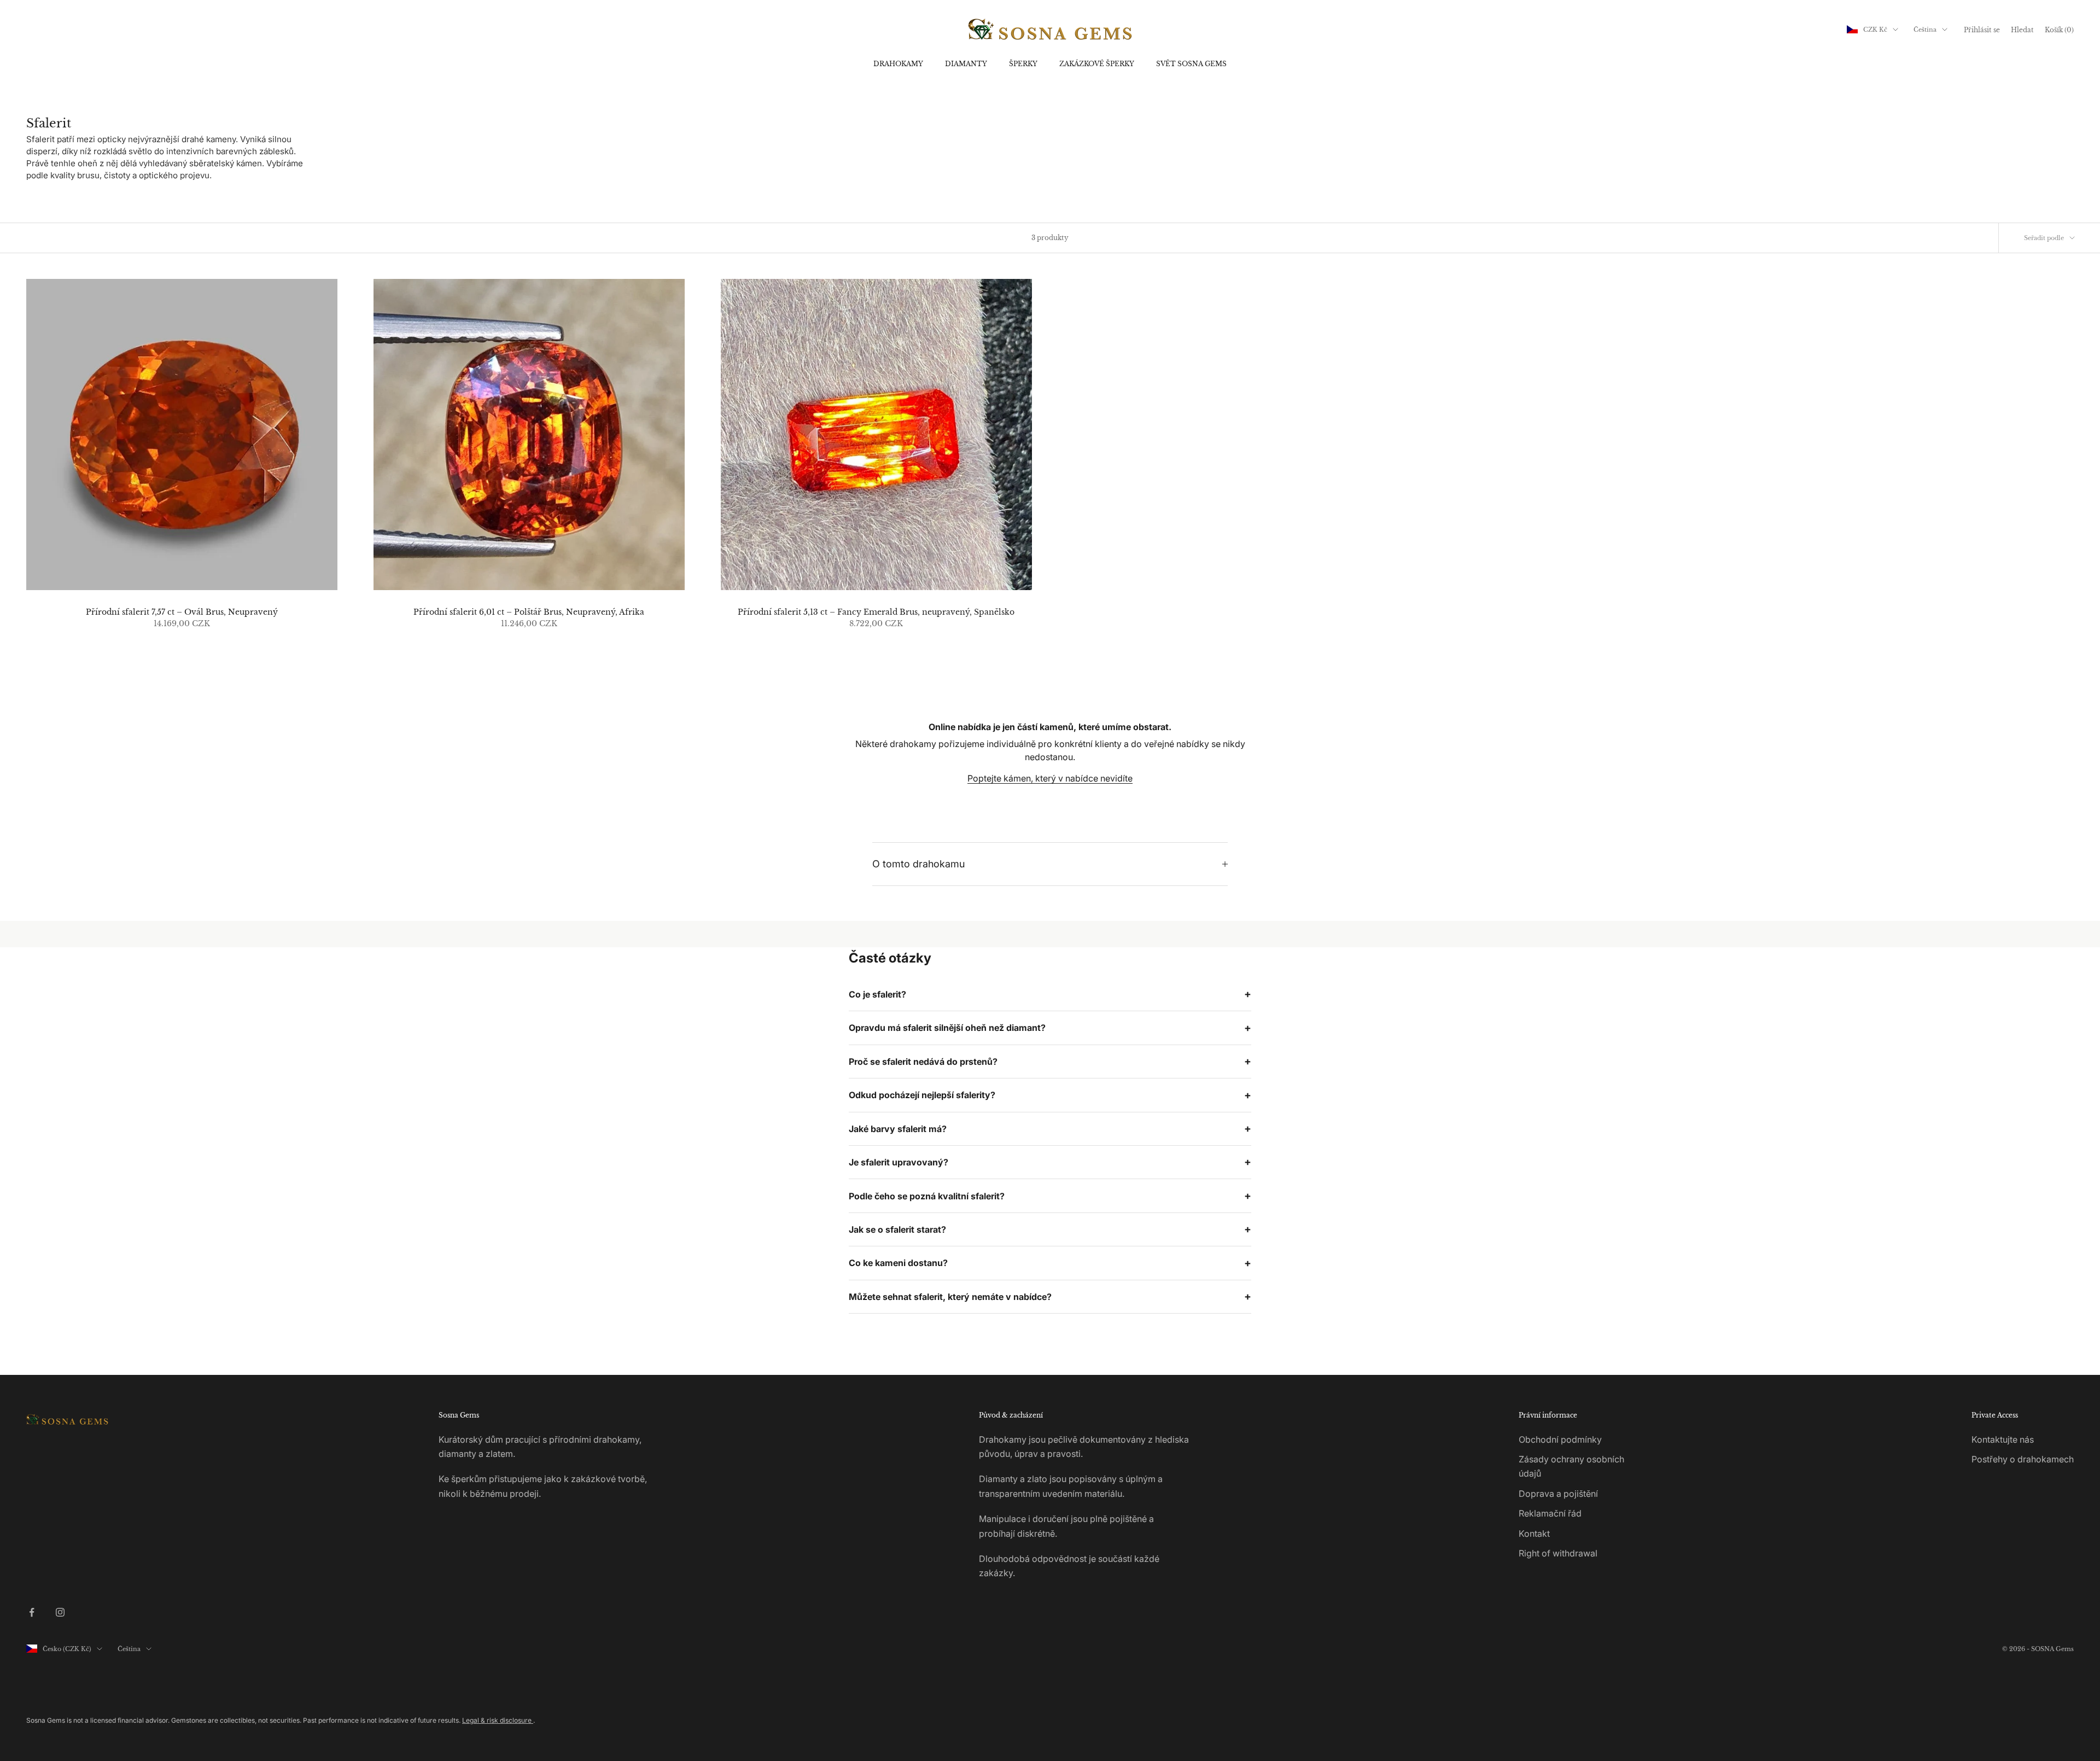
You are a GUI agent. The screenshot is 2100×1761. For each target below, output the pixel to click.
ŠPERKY (1023, 64)
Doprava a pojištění (1558, 1494)
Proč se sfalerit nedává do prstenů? (923, 1062)
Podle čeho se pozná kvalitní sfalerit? (927, 1196)
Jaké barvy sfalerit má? (898, 1129)
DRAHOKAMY (898, 64)
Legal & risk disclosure (498, 1720)
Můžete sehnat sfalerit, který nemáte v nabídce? (950, 1297)
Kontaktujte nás (2003, 1439)
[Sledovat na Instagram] (60, 1612)
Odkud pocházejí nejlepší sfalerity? (922, 1095)
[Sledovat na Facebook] (32, 1612)
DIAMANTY (966, 64)
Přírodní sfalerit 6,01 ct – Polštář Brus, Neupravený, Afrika (529, 612)
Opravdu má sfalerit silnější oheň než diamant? (947, 1028)
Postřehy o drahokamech (2023, 1459)
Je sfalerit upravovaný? (899, 1162)
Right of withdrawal (1558, 1553)
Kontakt (1534, 1533)
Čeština (1925, 30)
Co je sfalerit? (877, 994)
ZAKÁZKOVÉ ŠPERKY (1097, 64)
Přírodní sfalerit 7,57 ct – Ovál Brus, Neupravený (182, 612)
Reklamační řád (1550, 1513)
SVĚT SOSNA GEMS (1191, 64)
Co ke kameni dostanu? (898, 1263)
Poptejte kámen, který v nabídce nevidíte (1050, 778)
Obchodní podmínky (1560, 1439)
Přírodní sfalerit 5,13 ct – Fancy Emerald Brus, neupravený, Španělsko (876, 612)
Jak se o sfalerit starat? (897, 1229)
